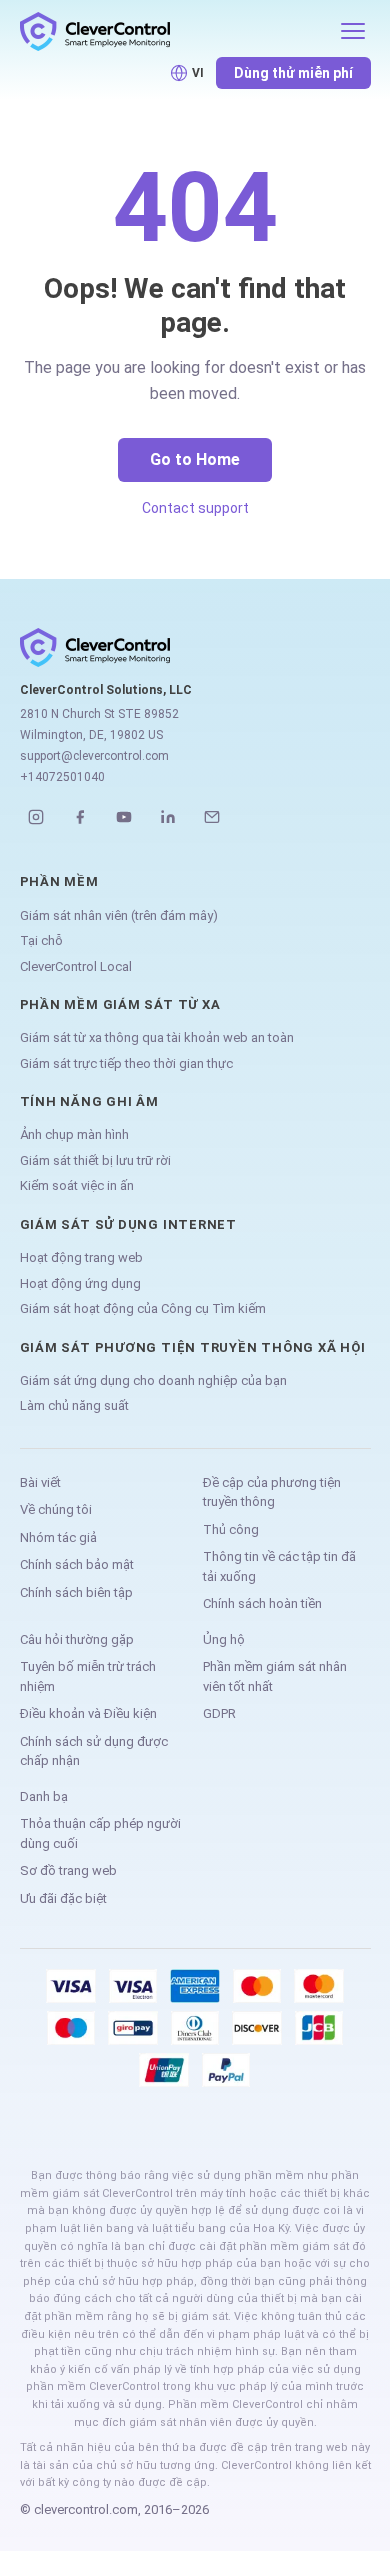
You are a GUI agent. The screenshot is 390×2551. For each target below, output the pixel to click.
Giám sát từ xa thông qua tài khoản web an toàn (157, 1037)
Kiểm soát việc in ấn (77, 1185)
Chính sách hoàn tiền (262, 1603)
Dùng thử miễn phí (293, 73)
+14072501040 (62, 777)
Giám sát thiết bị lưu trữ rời (95, 1160)
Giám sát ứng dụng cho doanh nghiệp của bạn (153, 1380)
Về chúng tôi (56, 1509)
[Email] (212, 817)
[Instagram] (36, 817)
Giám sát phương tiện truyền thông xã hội (193, 1347)
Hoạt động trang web (81, 1257)
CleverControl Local (76, 966)
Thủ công (231, 1529)
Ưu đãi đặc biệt (63, 1898)
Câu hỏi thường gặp (77, 1639)
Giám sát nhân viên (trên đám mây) (119, 915)
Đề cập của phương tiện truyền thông (272, 1492)
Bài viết (40, 1482)
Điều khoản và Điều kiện (88, 1713)
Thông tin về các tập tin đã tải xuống (279, 1566)
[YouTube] (124, 817)
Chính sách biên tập (76, 1592)
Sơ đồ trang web (68, 1870)
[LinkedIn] (168, 817)
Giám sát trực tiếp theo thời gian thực (126, 1063)
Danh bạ (44, 1796)
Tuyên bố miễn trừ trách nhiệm (88, 1676)
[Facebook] (80, 817)
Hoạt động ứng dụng (80, 1283)
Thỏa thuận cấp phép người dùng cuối (100, 1833)
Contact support (195, 508)
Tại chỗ (41, 940)
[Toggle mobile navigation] (353, 31)
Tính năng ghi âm (89, 1101)
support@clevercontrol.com (94, 756)
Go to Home (195, 459)
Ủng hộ (224, 1639)
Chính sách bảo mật (77, 1564)
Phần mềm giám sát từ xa (120, 1004)
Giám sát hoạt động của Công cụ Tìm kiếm (143, 1308)
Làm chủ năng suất (74, 1405)
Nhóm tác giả (58, 1537)
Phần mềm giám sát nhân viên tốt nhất (275, 1676)
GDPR (219, 1713)
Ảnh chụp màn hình (74, 1134)
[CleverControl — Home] (173, 31)
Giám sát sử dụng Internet (129, 1224)
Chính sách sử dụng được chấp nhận (94, 1751)
